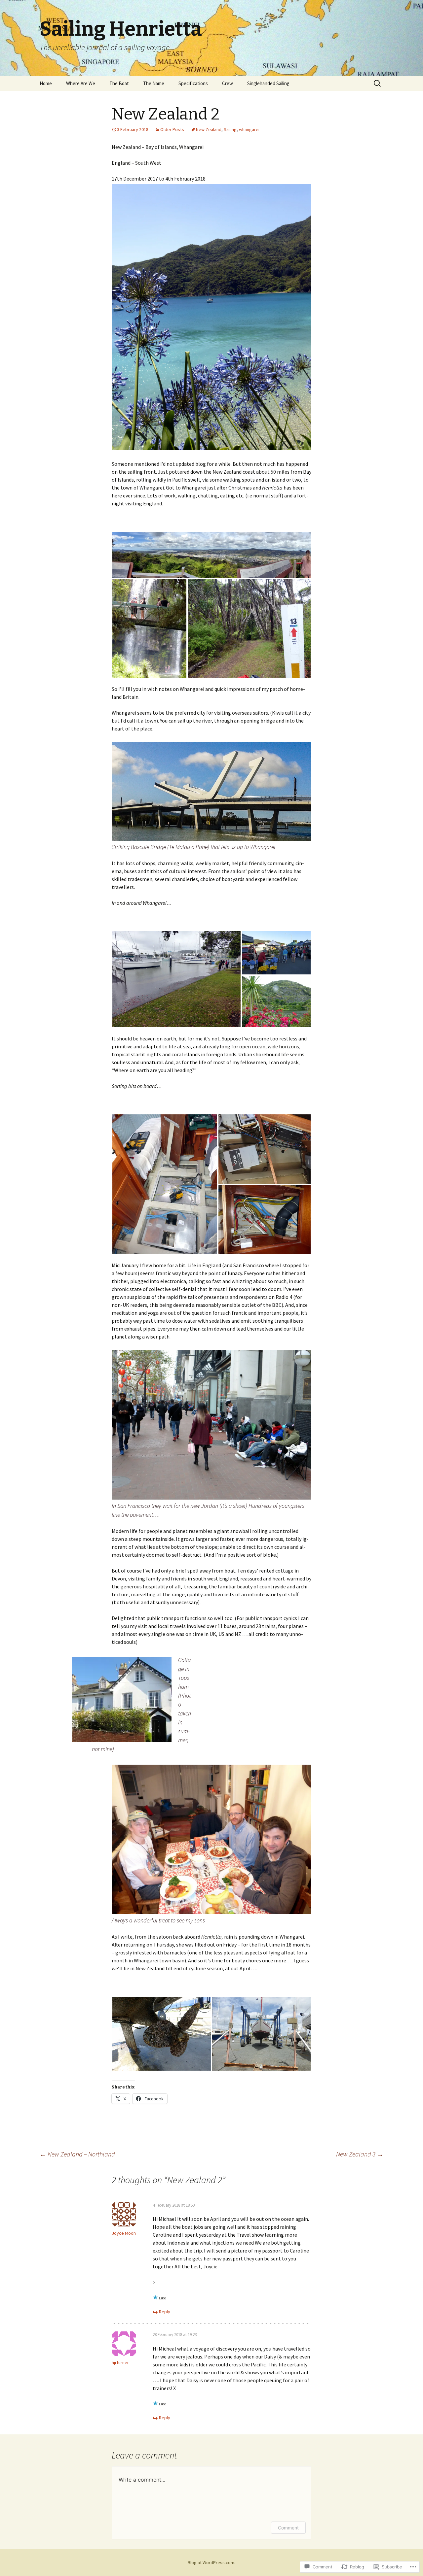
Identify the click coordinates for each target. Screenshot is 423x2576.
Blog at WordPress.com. (211, 2562)
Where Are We (81, 83)
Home (46, 83)
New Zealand (209, 129)
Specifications (193, 83)
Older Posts (172, 129)
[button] (211, 555)
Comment (288, 2528)
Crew (228, 83)
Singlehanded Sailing (268, 83)
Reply (165, 2312)
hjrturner (120, 2362)
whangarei (249, 129)
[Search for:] (378, 84)
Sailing (230, 129)
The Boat (119, 83)
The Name (154, 83)
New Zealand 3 (360, 2154)
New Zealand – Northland (77, 2154)
